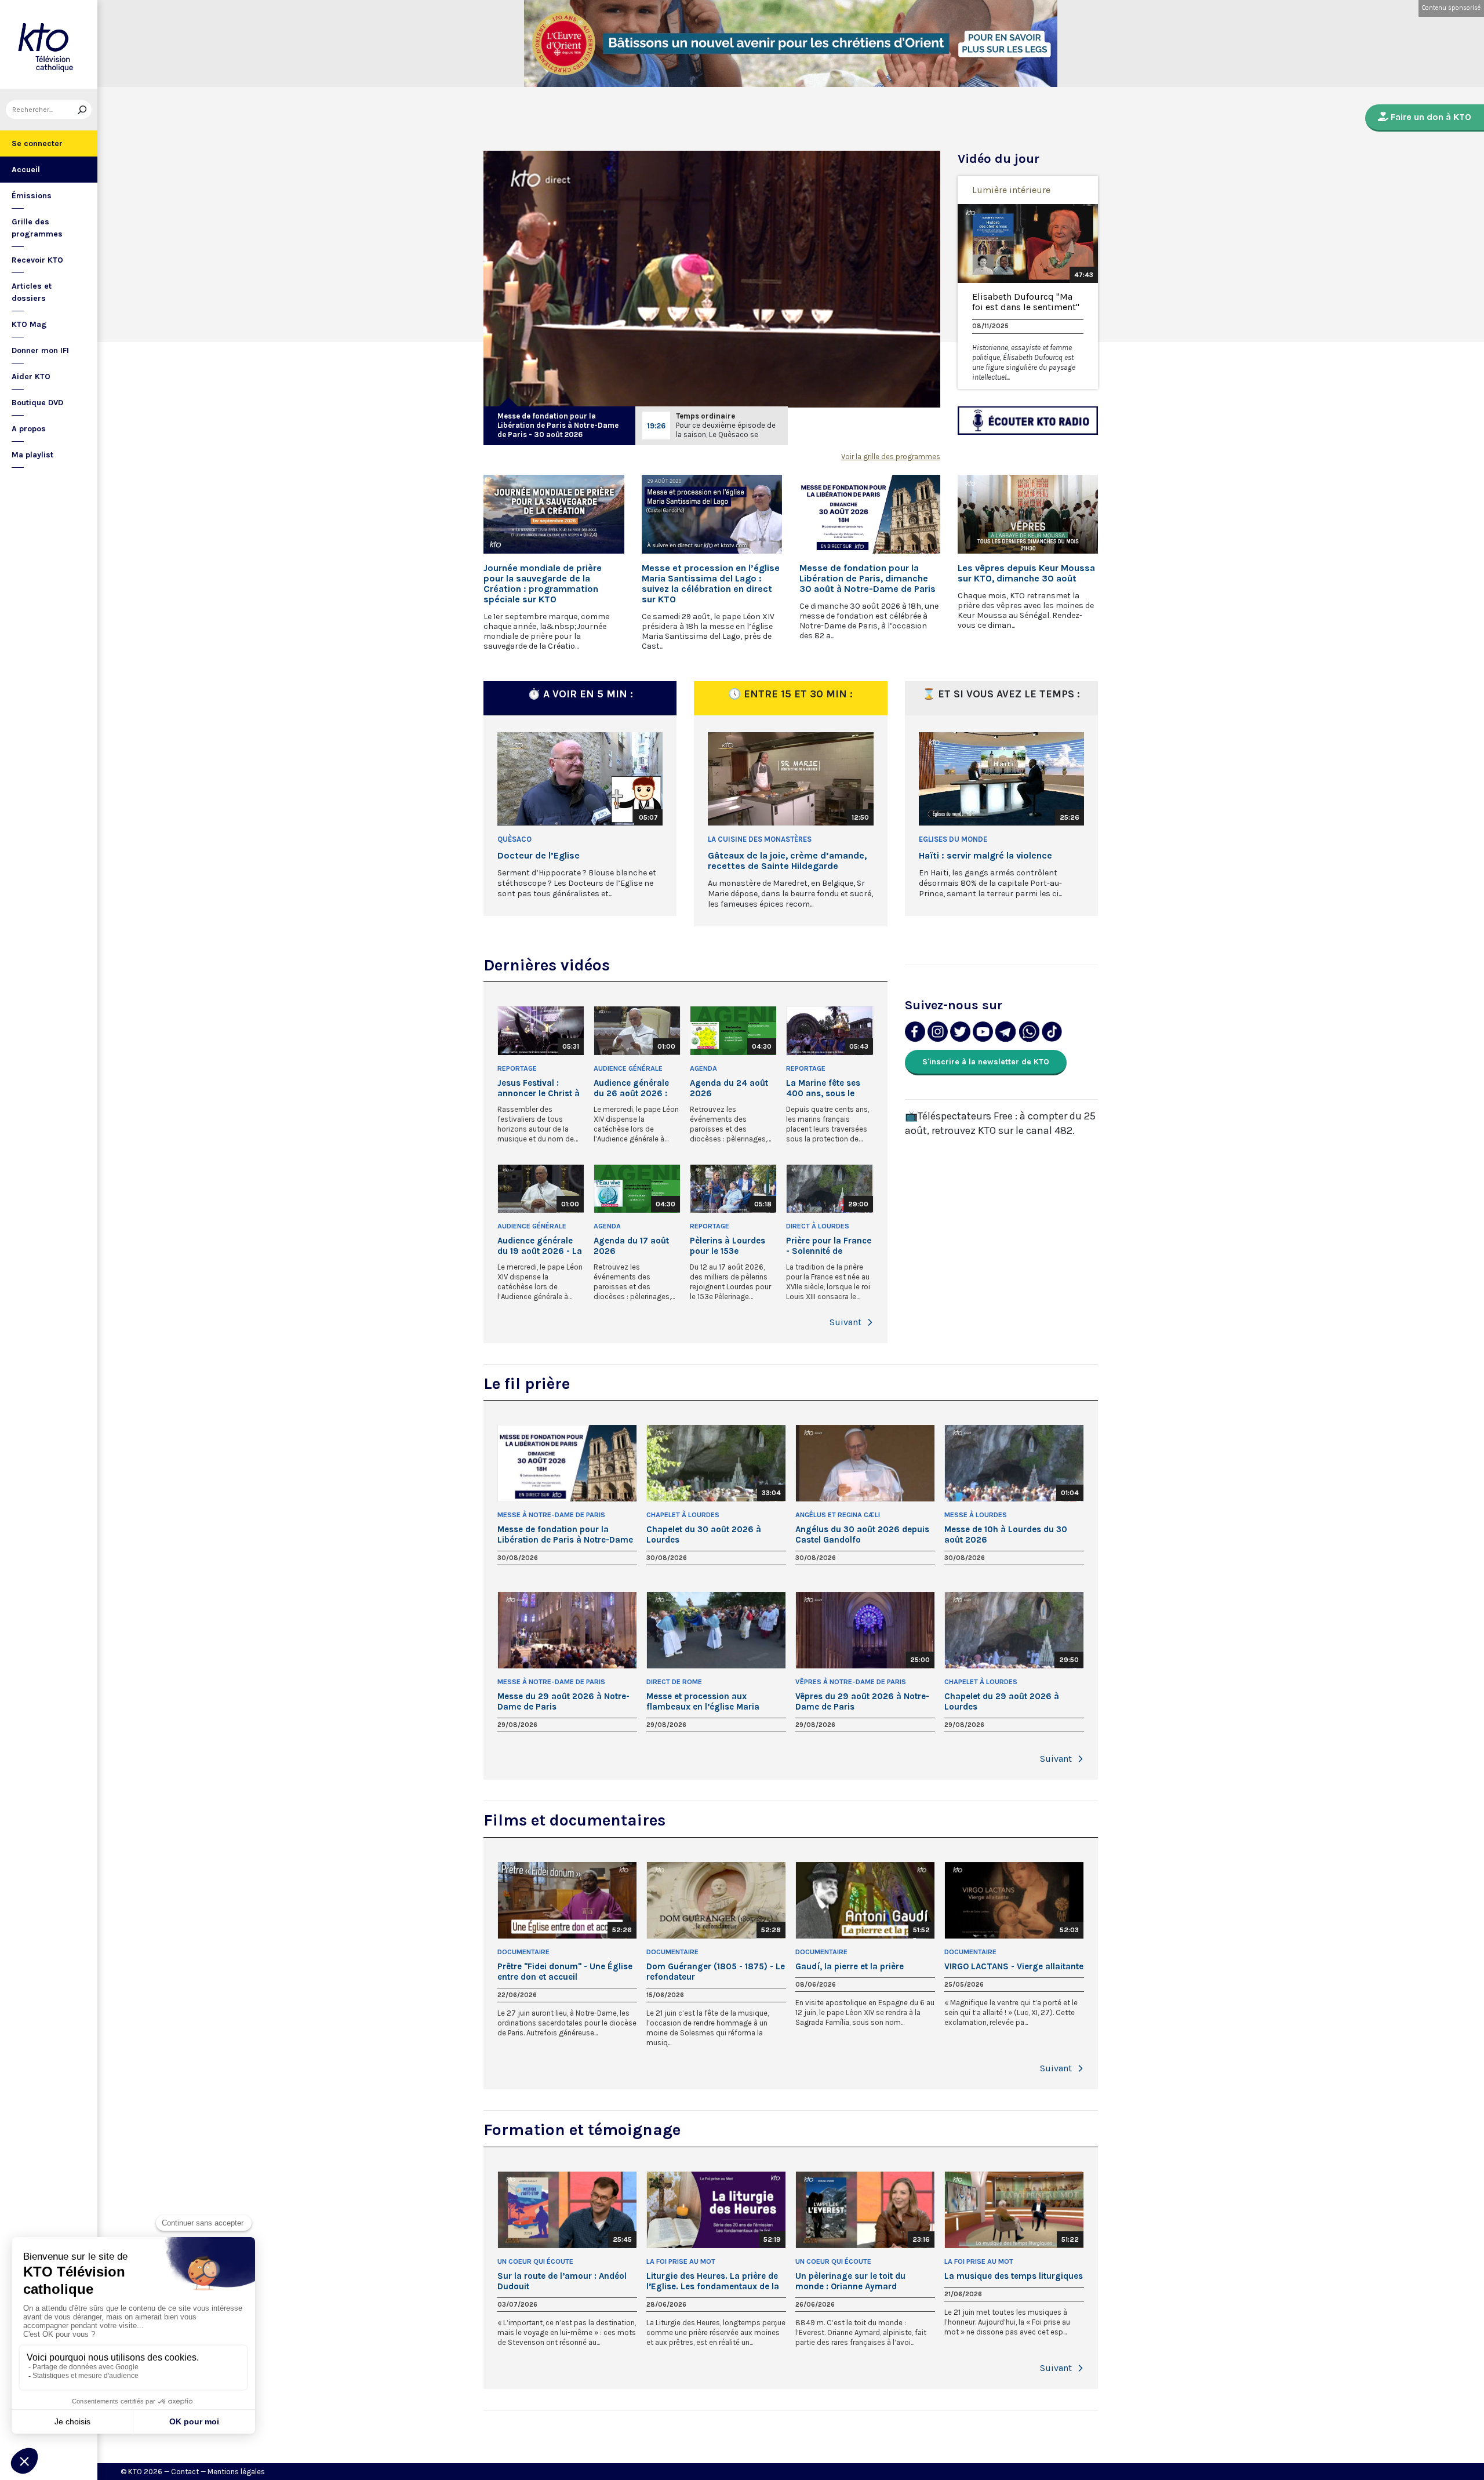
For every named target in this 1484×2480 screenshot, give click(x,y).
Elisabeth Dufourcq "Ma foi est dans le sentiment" (1026, 302)
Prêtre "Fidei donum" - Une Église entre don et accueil (565, 1972)
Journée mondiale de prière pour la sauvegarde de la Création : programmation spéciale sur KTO (543, 584)
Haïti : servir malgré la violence (985, 856)
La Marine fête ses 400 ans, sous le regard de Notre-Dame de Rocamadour (823, 1088)
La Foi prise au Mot (681, 2261)
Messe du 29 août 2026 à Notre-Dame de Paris (563, 1701)
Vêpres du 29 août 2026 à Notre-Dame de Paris (862, 1701)
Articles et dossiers (32, 292)
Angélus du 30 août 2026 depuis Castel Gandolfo (862, 1534)
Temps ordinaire (705, 416)
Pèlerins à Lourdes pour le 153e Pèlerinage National (730, 1246)
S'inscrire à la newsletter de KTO (986, 1062)
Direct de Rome (674, 1682)
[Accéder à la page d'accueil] (49, 44)
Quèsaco (514, 839)
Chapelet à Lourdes (683, 1515)
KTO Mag (29, 324)
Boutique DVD (37, 403)
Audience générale (628, 1068)
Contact (185, 2472)
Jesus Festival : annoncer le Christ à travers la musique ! (539, 1088)
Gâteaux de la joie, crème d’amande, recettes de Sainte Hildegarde (787, 861)
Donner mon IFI (40, 350)
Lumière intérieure (1011, 190)
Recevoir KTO (37, 260)
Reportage (517, 1068)
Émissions (32, 196)
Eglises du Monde (953, 839)
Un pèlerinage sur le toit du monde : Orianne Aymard (850, 2281)
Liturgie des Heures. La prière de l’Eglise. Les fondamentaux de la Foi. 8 (713, 2281)
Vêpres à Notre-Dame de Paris (851, 1682)
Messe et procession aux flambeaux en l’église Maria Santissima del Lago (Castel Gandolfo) (704, 1701)
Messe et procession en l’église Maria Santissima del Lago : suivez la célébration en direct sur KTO (711, 584)
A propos (29, 429)
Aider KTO (31, 377)
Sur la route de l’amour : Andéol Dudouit (562, 2281)
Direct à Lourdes (818, 1226)
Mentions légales (236, 2472)
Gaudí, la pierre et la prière (850, 1966)
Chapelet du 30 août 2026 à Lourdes (704, 1534)
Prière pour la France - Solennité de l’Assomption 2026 (829, 1246)
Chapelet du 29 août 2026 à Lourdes (1002, 1701)
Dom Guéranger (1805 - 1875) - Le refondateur (716, 1972)
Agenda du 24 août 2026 (729, 1088)
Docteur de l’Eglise (539, 856)
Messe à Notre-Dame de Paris (551, 1515)
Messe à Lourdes (976, 1515)
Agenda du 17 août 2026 (631, 1246)
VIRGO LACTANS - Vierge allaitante (1014, 1966)
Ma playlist (32, 455)
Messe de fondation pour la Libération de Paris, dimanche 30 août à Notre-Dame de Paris (868, 579)
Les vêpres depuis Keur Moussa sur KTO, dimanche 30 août (1026, 573)
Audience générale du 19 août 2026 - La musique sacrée (540, 1246)
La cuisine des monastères (760, 839)
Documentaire (523, 1952)
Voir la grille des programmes (891, 457)
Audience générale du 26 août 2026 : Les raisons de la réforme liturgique (631, 1088)
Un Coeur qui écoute (535, 2261)
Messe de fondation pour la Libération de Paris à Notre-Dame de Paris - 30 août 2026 (558, 425)
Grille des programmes (37, 228)
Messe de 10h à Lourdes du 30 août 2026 (1006, 1534)
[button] (870, 1322)
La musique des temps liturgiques (1014, 2276)
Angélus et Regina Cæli (838, 1515)
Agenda (703, 1068)
